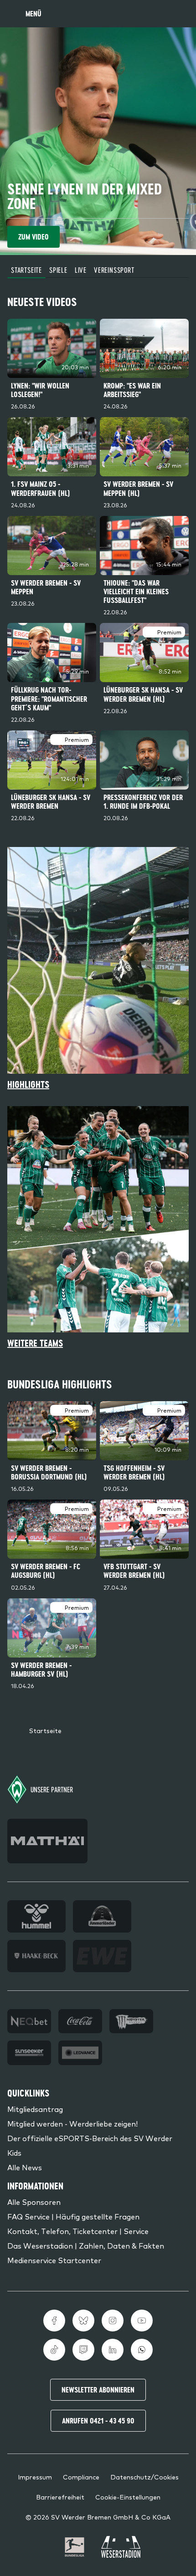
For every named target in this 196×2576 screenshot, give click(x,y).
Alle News (25, 2167)
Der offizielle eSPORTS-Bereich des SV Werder (90, 2138)
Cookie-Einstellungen (128, 2497)
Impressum (35, 2477)
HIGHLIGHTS (28, 1084)
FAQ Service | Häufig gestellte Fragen (73, 2216)
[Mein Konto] (180, 14)
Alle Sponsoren (34, 2202)
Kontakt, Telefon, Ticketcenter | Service (78, 2231)
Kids (14, 2153)
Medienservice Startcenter (54, 2260)
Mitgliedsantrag (35, 2109)
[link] (52, 366)
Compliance (81, 2477)
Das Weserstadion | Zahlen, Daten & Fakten (86, 2245)
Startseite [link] (45, 1730)
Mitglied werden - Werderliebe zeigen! (72, 2123)
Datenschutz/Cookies (144, 2477)
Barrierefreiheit (60, 2497)
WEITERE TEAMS (35, 1343)
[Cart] (158, 14)
